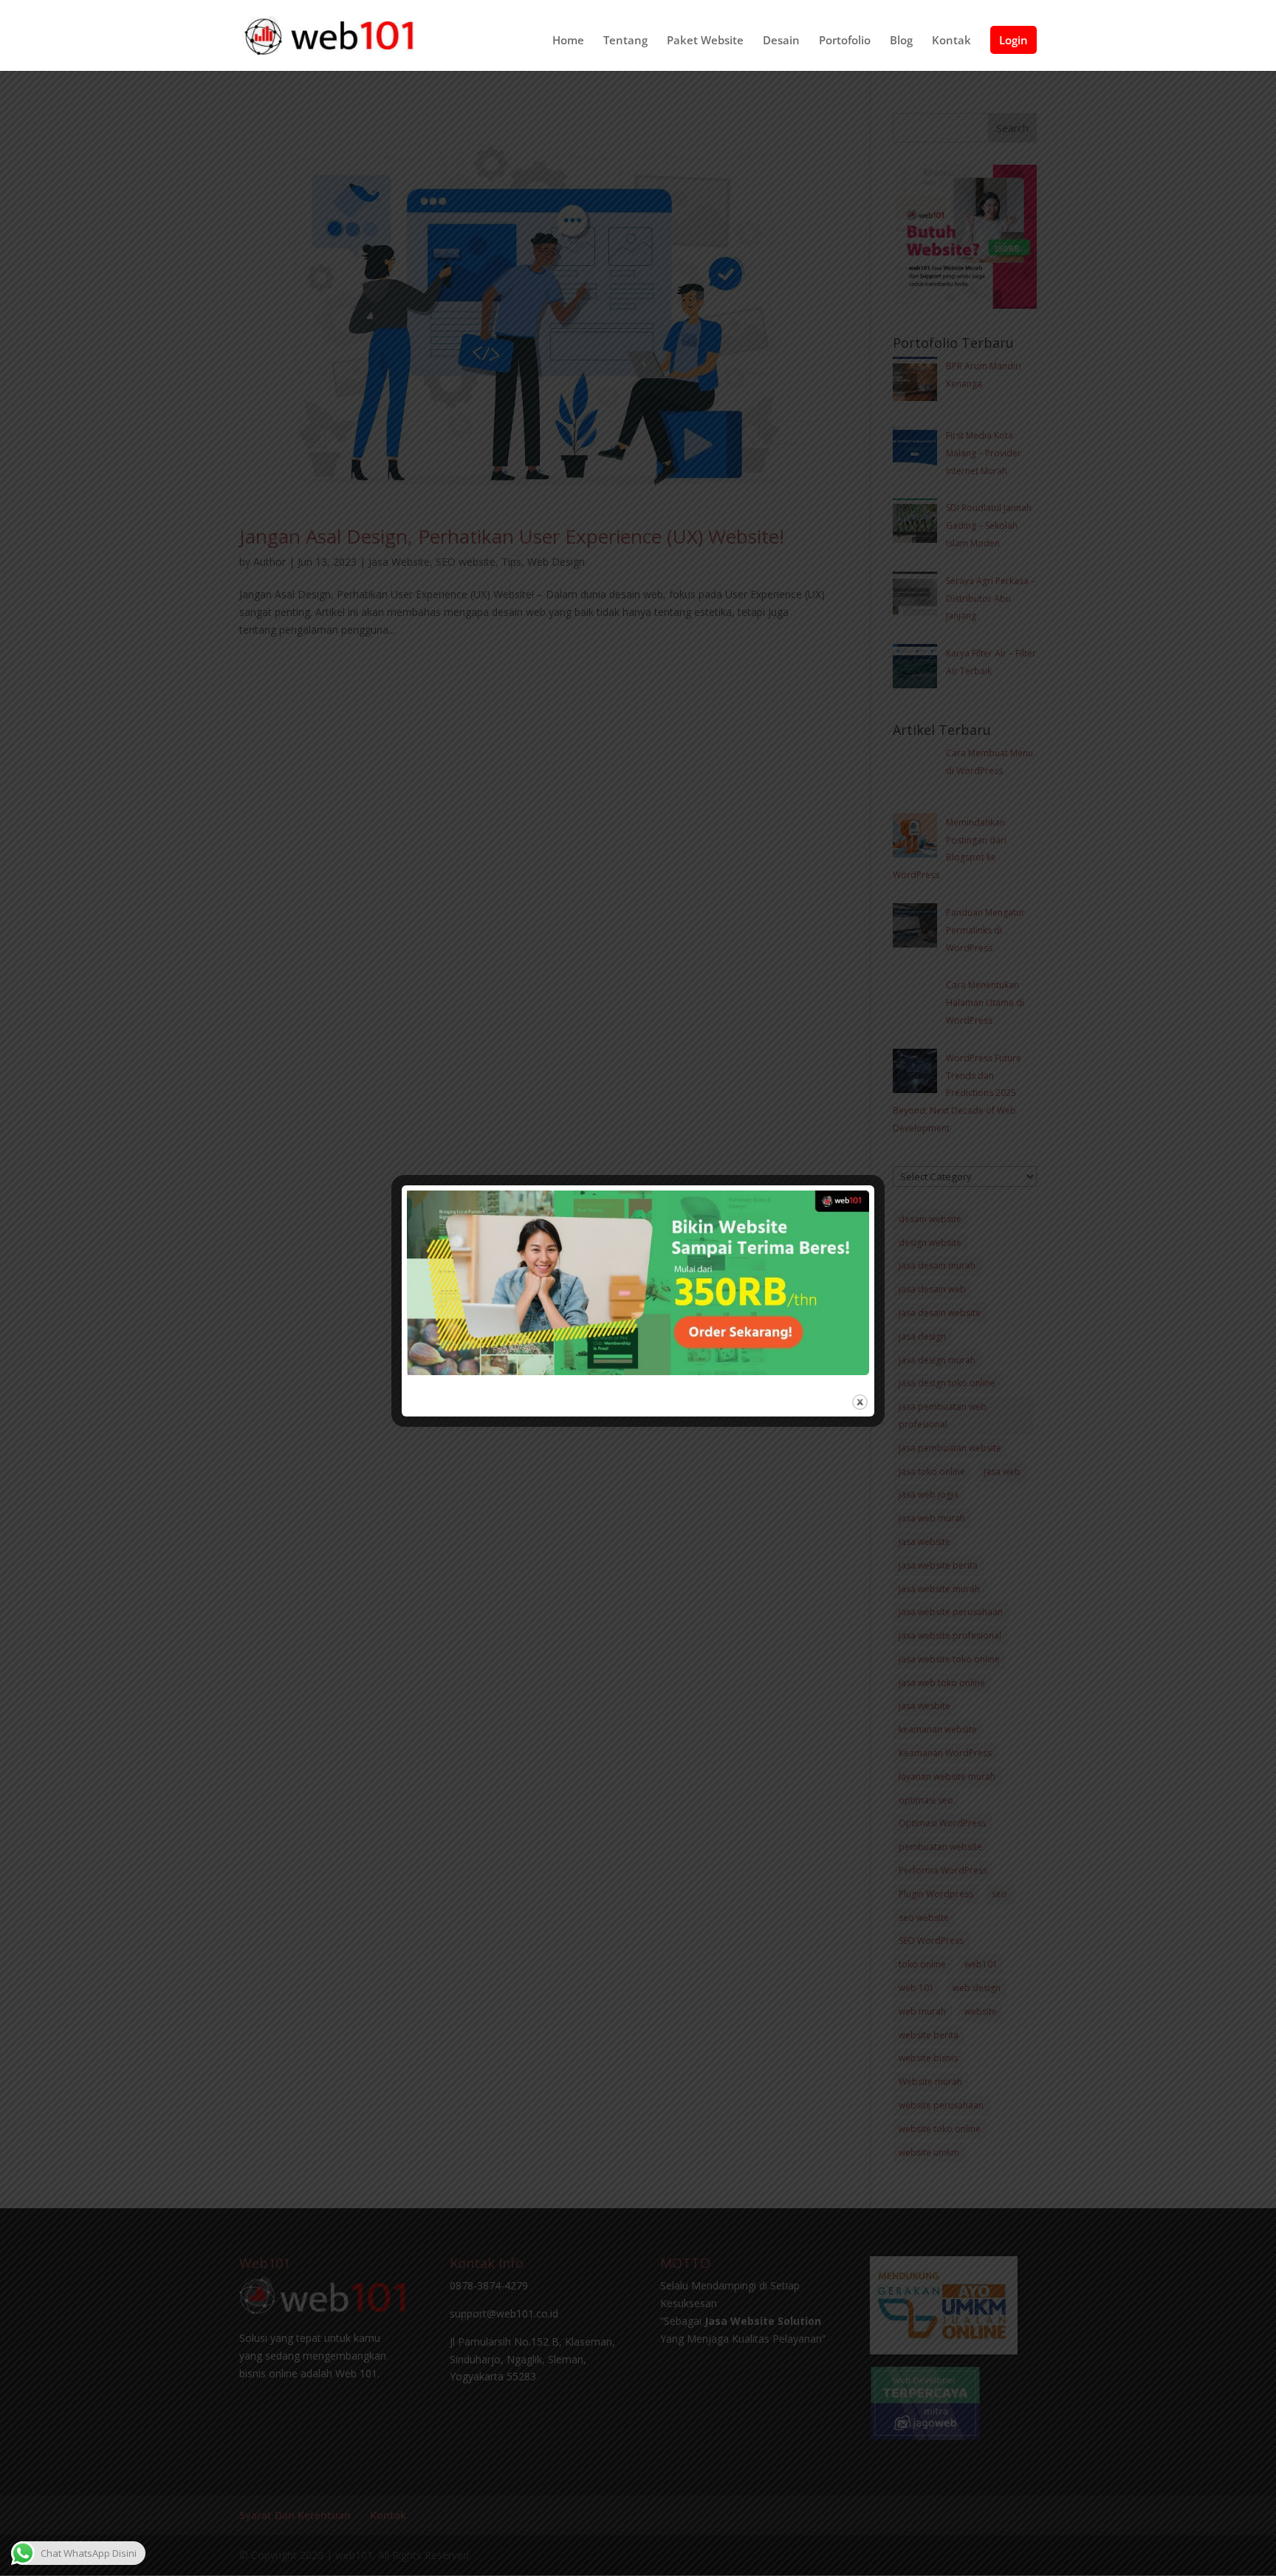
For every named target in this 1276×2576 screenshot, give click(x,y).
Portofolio (845, 41)
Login (1013, 40)
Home (568, 41)
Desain (781, 41)
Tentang (625, 41)
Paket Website (705, 41)
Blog (901, 41)
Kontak (951, 41)
